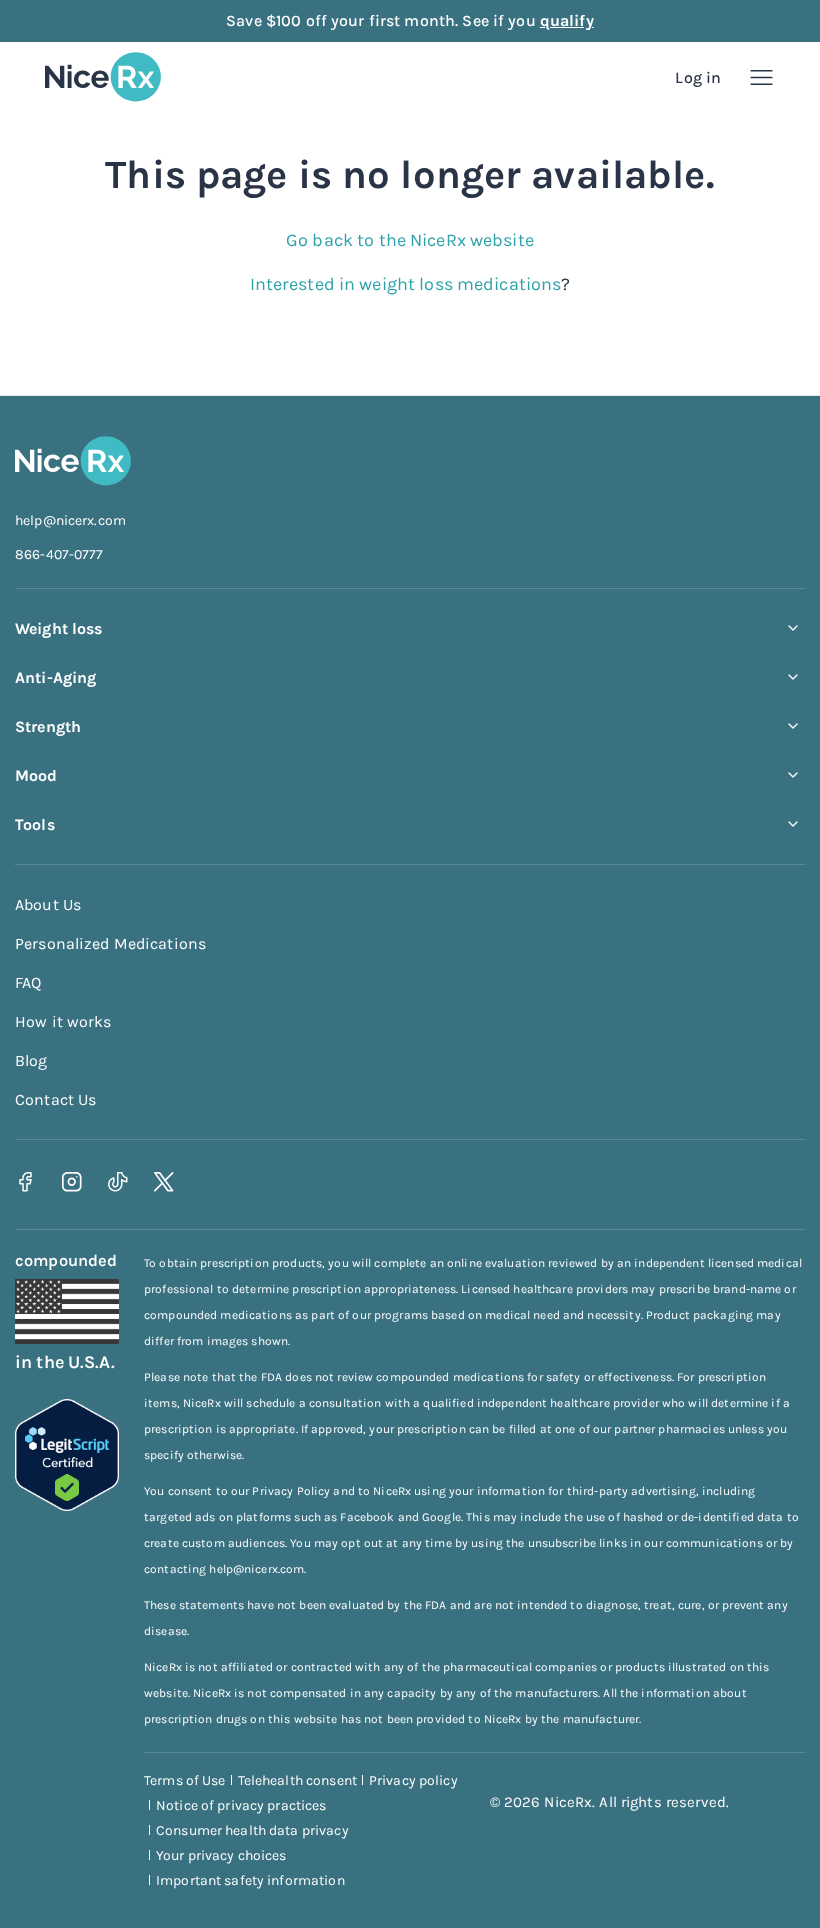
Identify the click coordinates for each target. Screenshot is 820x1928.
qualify (567, 20)
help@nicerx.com (70, 520)
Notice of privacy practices (241, 1805)
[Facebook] (25, 1182)
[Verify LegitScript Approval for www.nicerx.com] (67, 1505)
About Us (48, 904)
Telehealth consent (297, 1780)
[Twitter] (163, 1182)
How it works (63, 1021)
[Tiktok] (117, 1182)
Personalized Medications (110, 943)
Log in (698, 77)
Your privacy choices (221, 1855)
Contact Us (55, 1099)
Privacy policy (413, 1780)
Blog (31, 1060)
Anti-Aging (55, 677)
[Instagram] (71, 1182)
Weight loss (58, 628)
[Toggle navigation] (761, 77)
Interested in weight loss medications (406, 284)
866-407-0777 (59, 554)
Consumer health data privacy (252, 1830)
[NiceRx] (103, 77)
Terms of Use (185, 1780)
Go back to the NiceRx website (410, 240)
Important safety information (250, 1880)
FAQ (28, 982)
